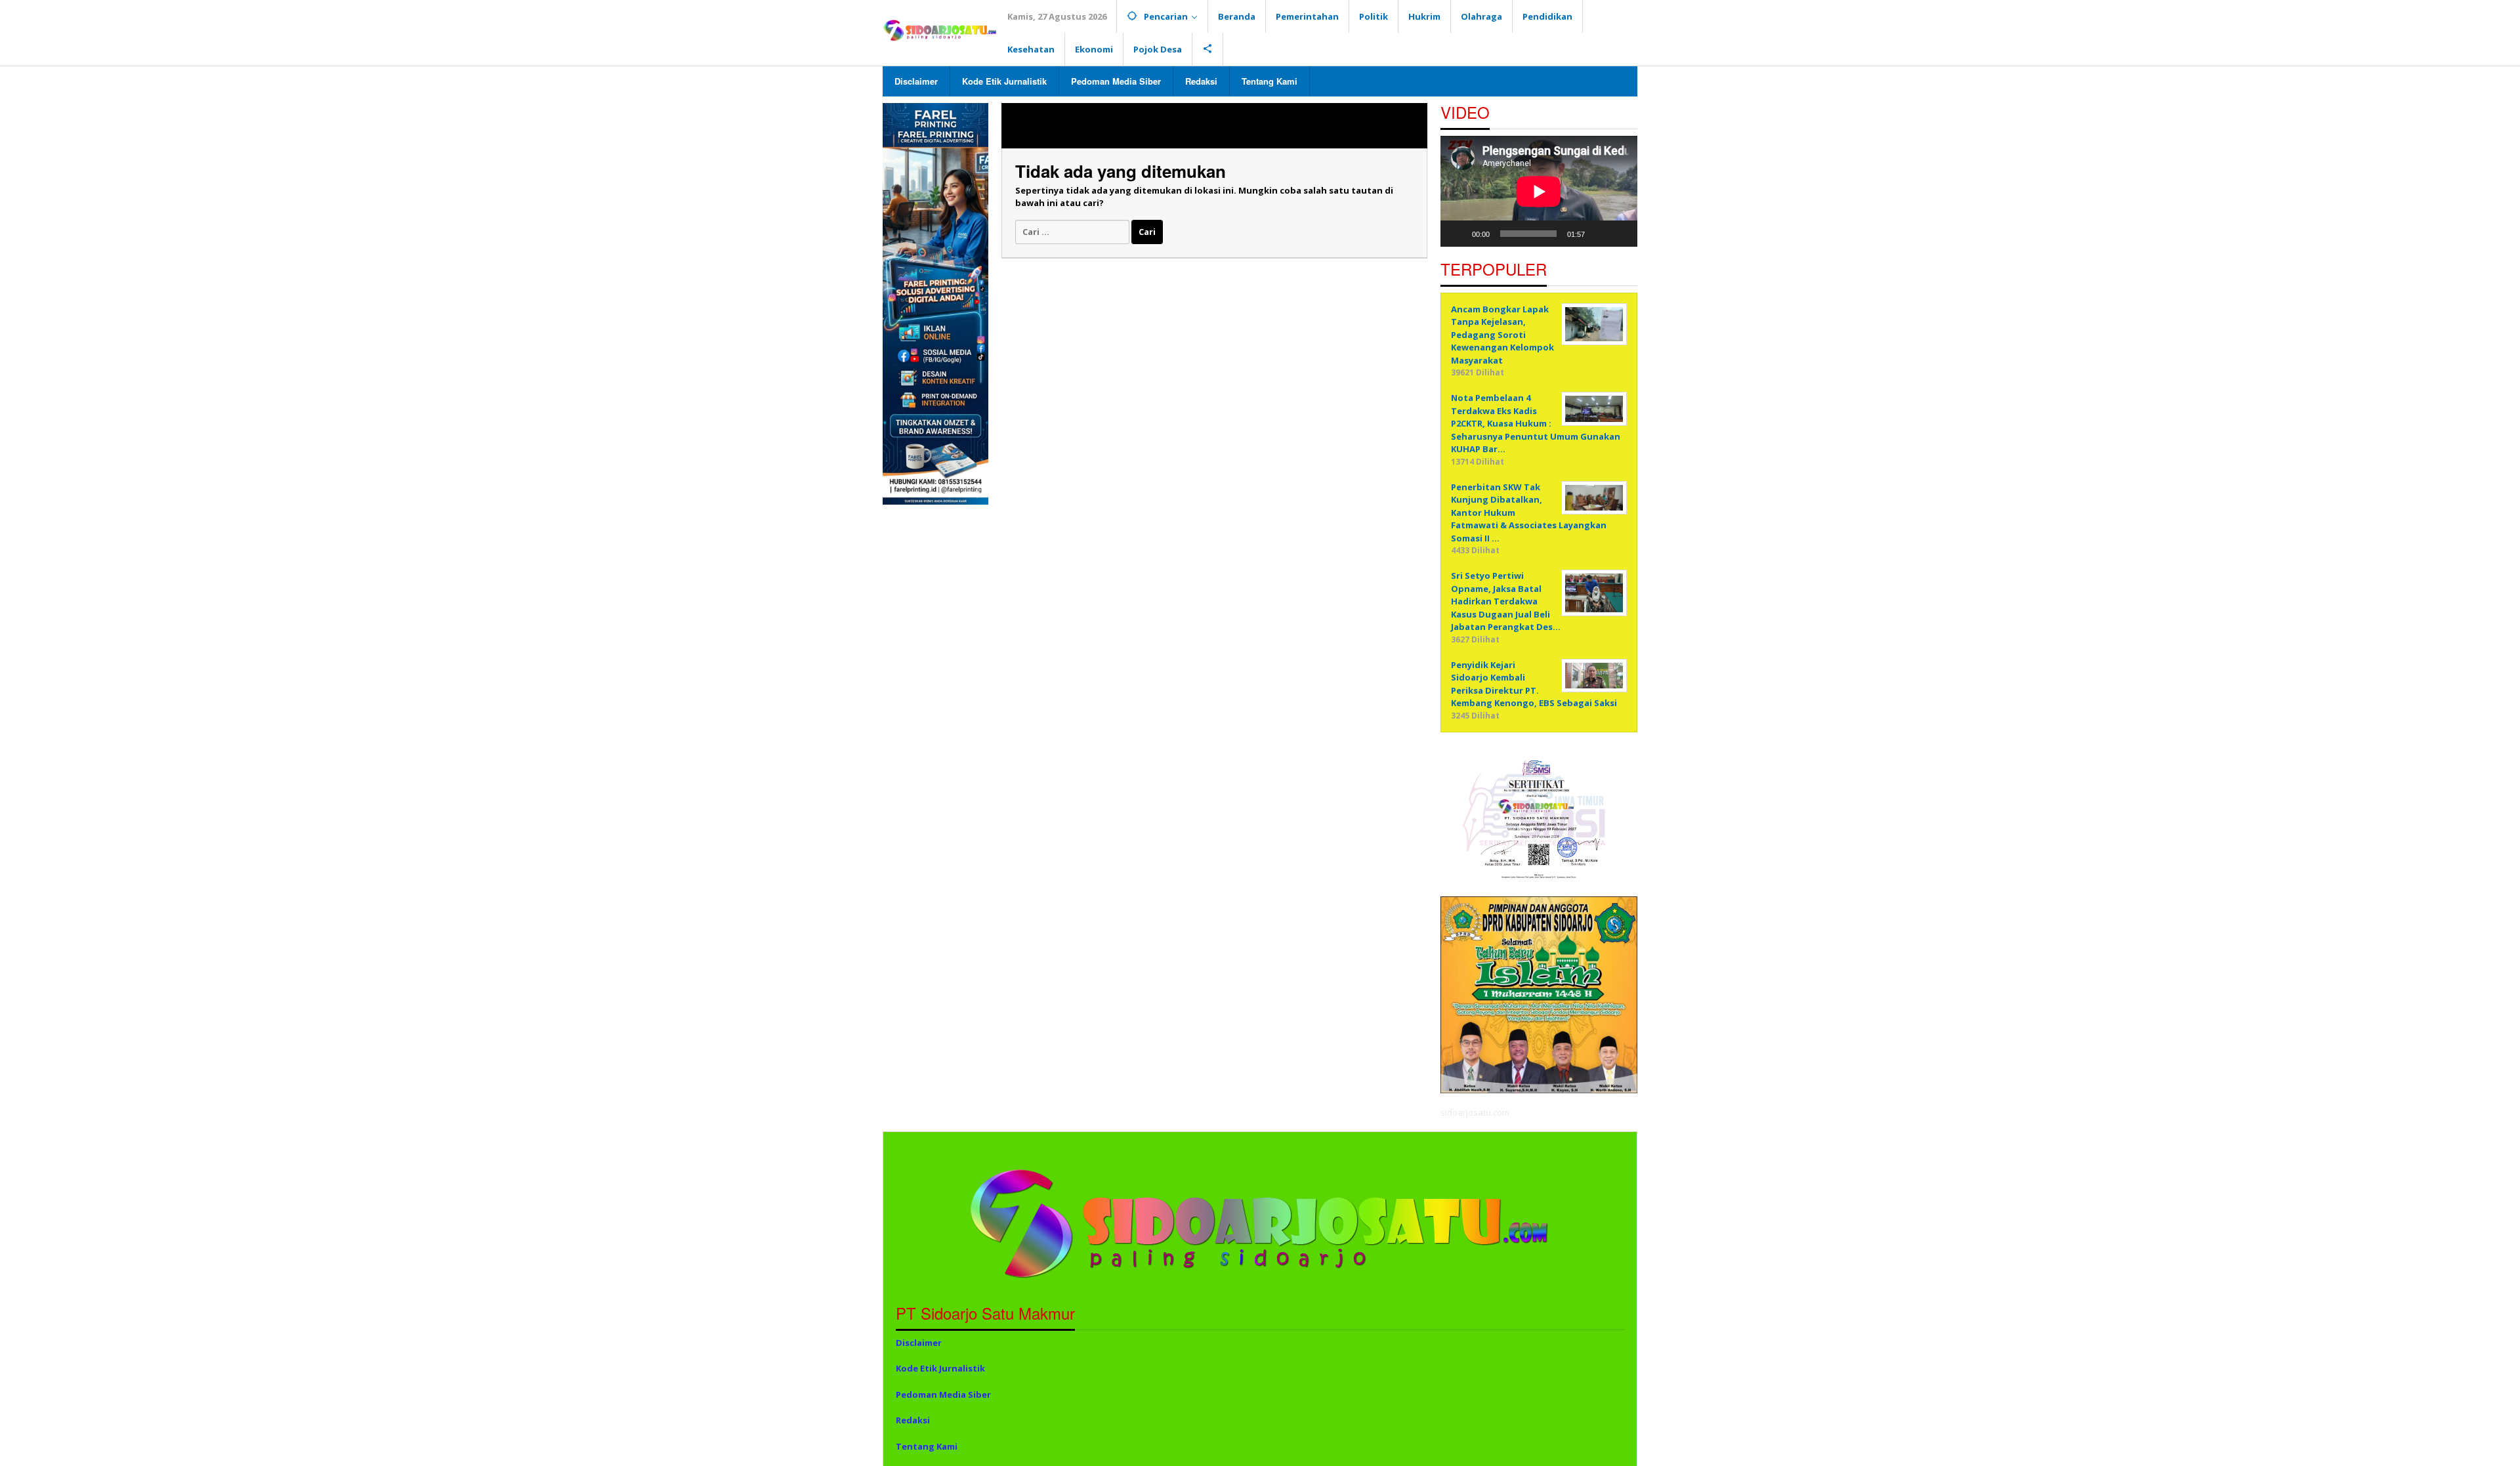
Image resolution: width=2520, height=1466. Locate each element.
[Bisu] (1599, 234)
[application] (1539, 191)
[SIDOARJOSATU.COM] (940, 30)
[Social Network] (1208, 49)
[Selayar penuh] (1620, 234)
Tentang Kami (927, 1446)
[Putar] (1458, 234)
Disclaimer (919, 1343)
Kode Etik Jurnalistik (940, 1368)
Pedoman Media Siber (943, 1394)
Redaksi (913, 1420)
